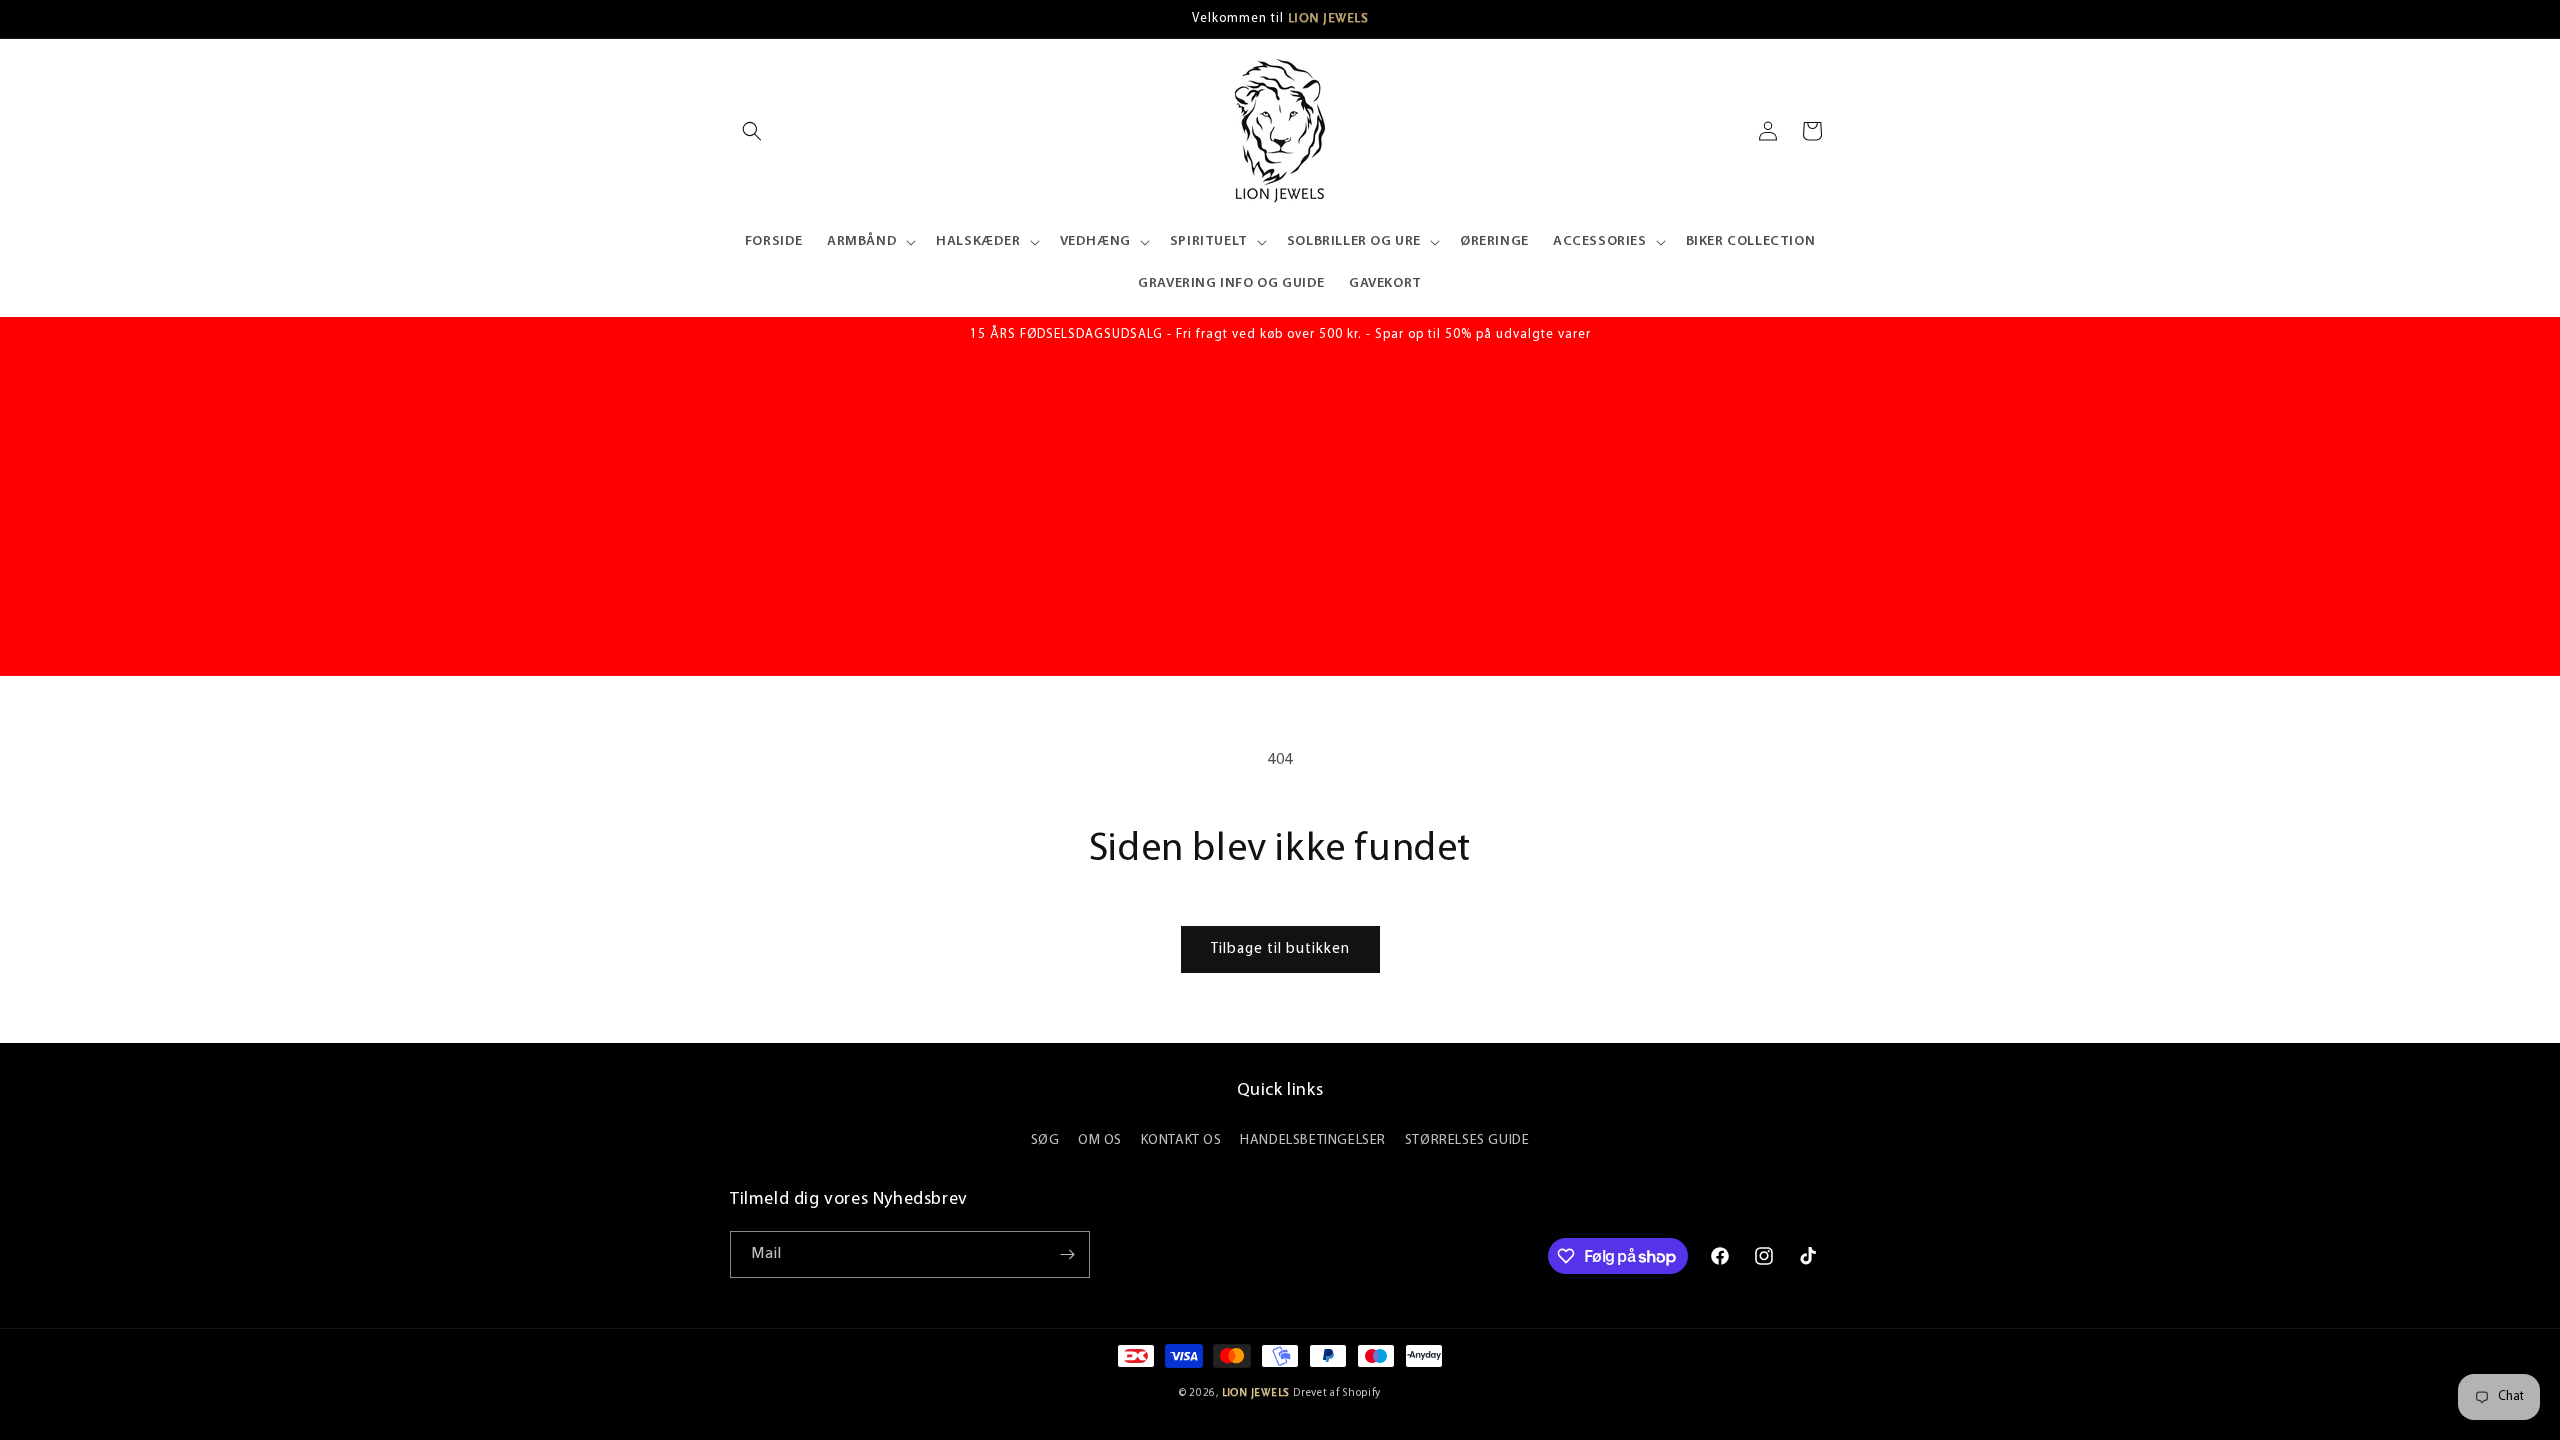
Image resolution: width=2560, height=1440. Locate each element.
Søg (1045, 1140)
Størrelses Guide (1467, 1140)
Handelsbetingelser (1313, 1140)
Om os (1100, 1140)
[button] (752, 131)
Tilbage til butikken (1280, 949)
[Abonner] (1067, 1254)
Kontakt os (1181, 1140)
